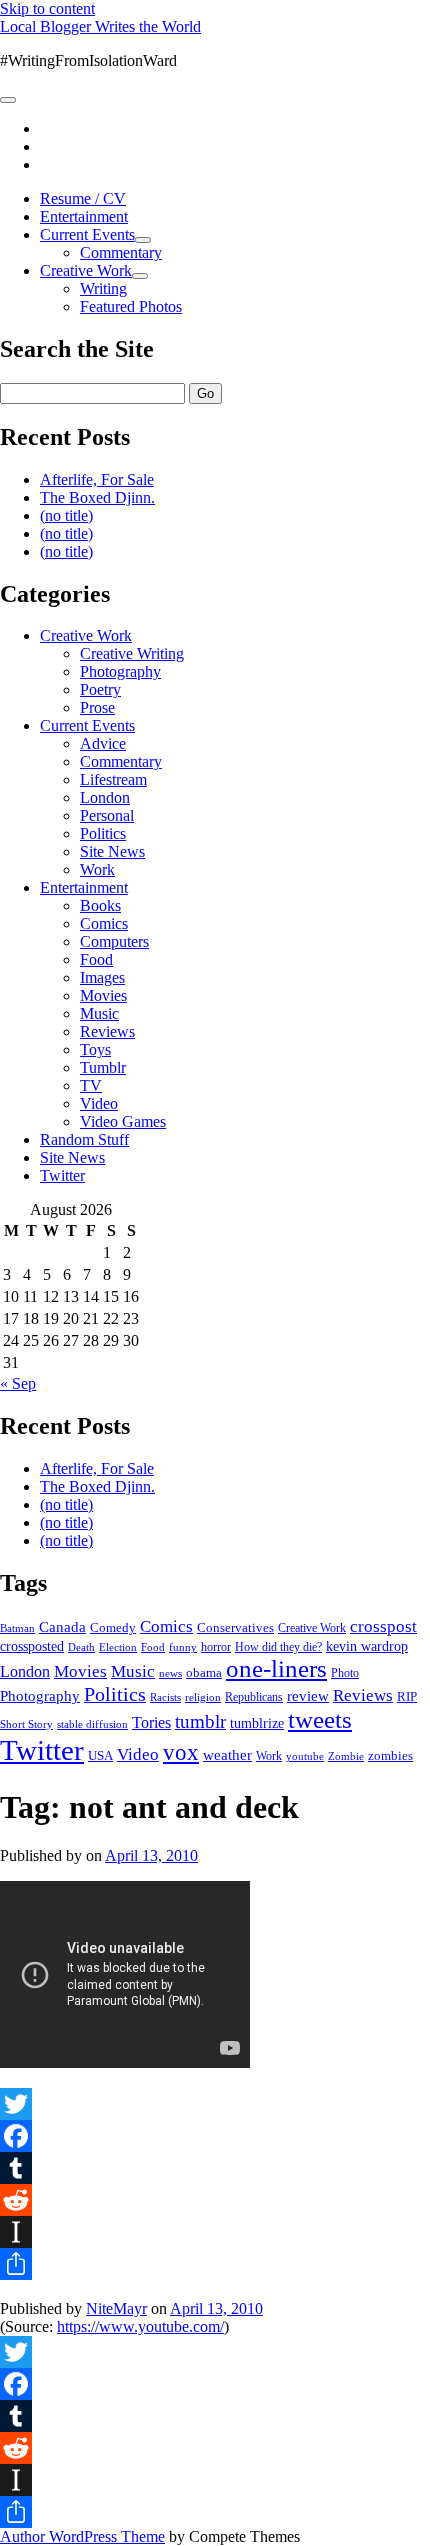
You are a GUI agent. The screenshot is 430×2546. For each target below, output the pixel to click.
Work (97, 869)
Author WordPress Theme (82, 2536)
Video (99, 1103)
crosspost (383, 1626)
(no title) (66, 515)
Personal (107, 815)
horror (216, 1647)
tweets (320, 1719)
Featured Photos (131, 306)
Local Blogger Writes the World (100, 26)
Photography (120, 671)
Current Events (87, 234)
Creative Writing (132, 653)
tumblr (200, 1721)
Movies (103, 995)
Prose (97, 707)
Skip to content (47, 8)
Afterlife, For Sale (97, 479)
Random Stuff (84, 1139)
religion (203, 1697)
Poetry (100, 689)
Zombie (346, 1756)
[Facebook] (215, 2136)
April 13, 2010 (151, 1855)
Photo (345, 1673)
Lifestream (113, 779)
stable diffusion (92, 1724)
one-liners (276, 1668)
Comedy (113, 1627)
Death (81, 1647)
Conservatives (235, 1628)
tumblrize (257, 1723)
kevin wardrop (367, 1646)
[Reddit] (215, 2200)
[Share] (215, 2264)
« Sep (18, 1383)
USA (100, 1755)
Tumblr (103, 1067)
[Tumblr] (215, 2168)
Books (100, 905)
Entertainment (84, 216)
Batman (17, 1628)
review (308, 1696)
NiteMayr (116, 2308)
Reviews (107, 1031)
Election (118, 1647)
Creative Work (86, 270)
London (105, 797)
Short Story (26, 1724)
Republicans (254, 1697)
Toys (95, 1049)
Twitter (62, 1175)
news (170, 1673)
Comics (104, 923)
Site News (112, 851)
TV (91, 1085)
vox (181, 1752)
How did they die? (278, 1647)
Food (96, 959)
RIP (407, 1696)
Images (102, 977)
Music (99, 1013)
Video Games (123, 1121)
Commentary (121, 252)
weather (227, 1754)
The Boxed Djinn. (97, 497)
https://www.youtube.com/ (140, 2326)
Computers (114, 941)
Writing (103, 288)
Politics (103, 833)
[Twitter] (215, 2104)
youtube (305, 1756)
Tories (151, 1722)
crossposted (32, 1646)
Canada (62, 1627)
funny (183, 1647)
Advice (103, 743)
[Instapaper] (215, 2232)
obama (204, 1673)
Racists (165, 1697)
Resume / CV (83, 198)
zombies (390, 1755)
